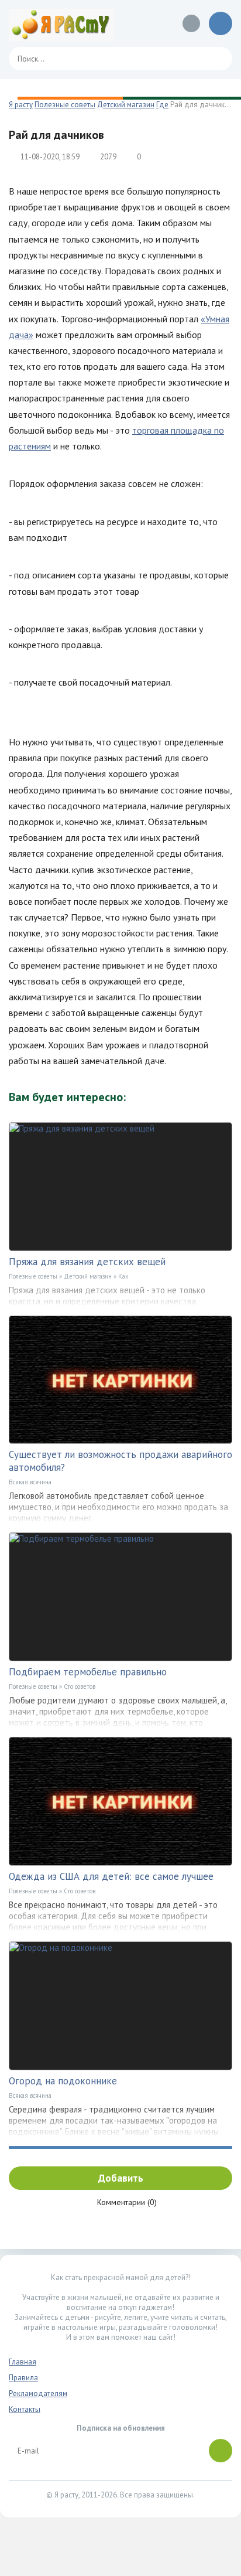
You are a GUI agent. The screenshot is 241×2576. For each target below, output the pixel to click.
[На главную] (61, 23)
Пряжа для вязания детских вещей (87, 1262)
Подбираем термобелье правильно (88, 1672)
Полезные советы (33, 1276)
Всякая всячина (30, 1482)
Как (123, 1276)
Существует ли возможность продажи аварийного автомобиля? (120, 1461)
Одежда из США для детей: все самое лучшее (111, 1876)
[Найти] (218, 59)
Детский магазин (88, 1276)
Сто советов (80, 1686)
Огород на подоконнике (63, 2081)
